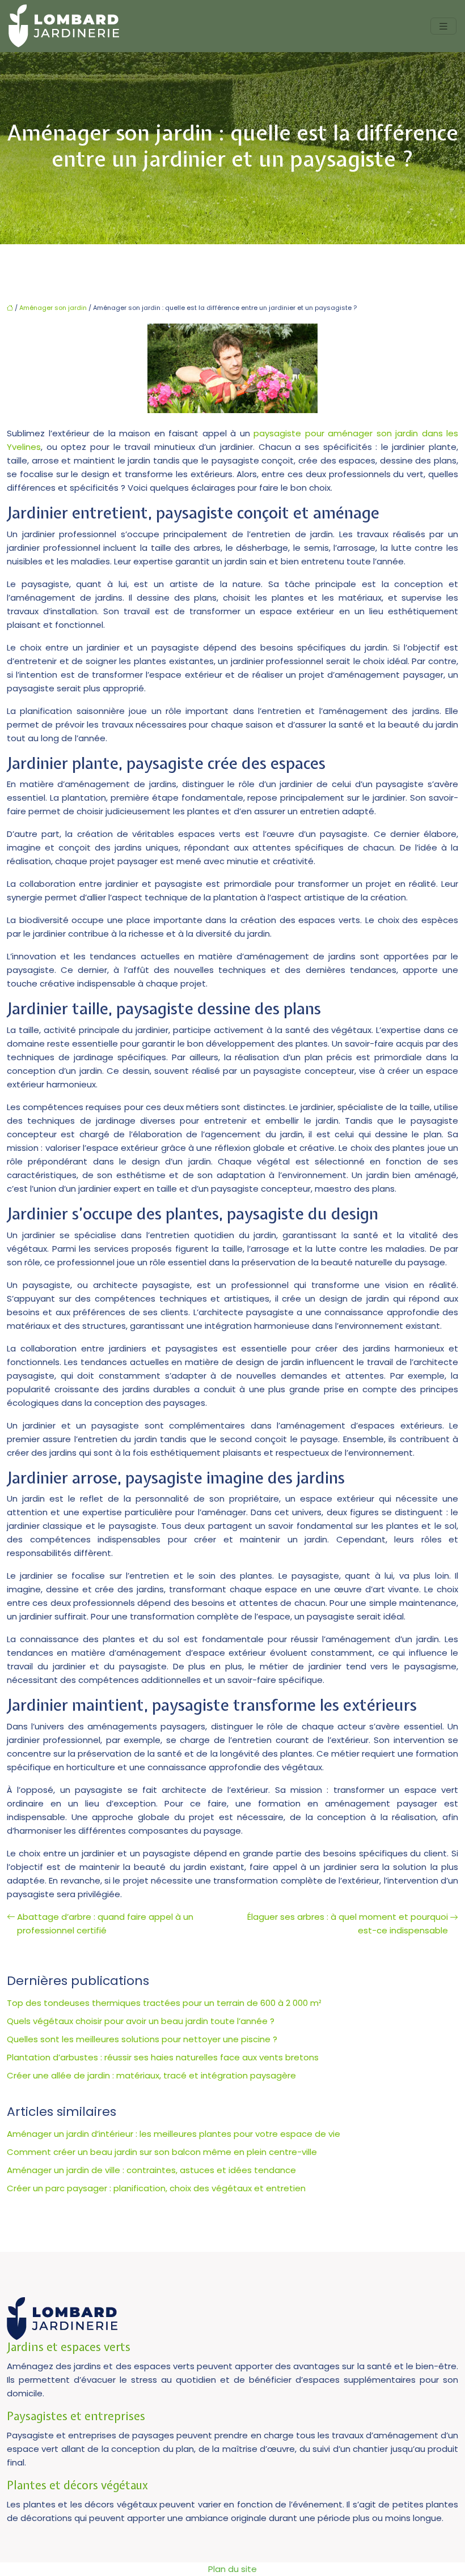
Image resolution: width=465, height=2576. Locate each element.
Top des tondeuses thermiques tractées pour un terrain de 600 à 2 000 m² (164, 2003)
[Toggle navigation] (443, 26)
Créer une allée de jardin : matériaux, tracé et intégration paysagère (151, 2075)
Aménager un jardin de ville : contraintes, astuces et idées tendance (151, 2170)
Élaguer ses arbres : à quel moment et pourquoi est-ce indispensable (348, 1924)
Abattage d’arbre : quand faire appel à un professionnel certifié (105, 1924)
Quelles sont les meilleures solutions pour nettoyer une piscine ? (142, 2039)
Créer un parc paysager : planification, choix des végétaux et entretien (156, 2188)
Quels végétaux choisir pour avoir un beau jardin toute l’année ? (141, 2021)
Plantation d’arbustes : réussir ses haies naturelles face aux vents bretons (163, 2057)
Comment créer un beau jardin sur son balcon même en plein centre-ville (162, 2152)
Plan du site (232, 2569)
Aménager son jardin (53, 308)
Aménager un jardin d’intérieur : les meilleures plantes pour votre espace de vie (174, 2134)
